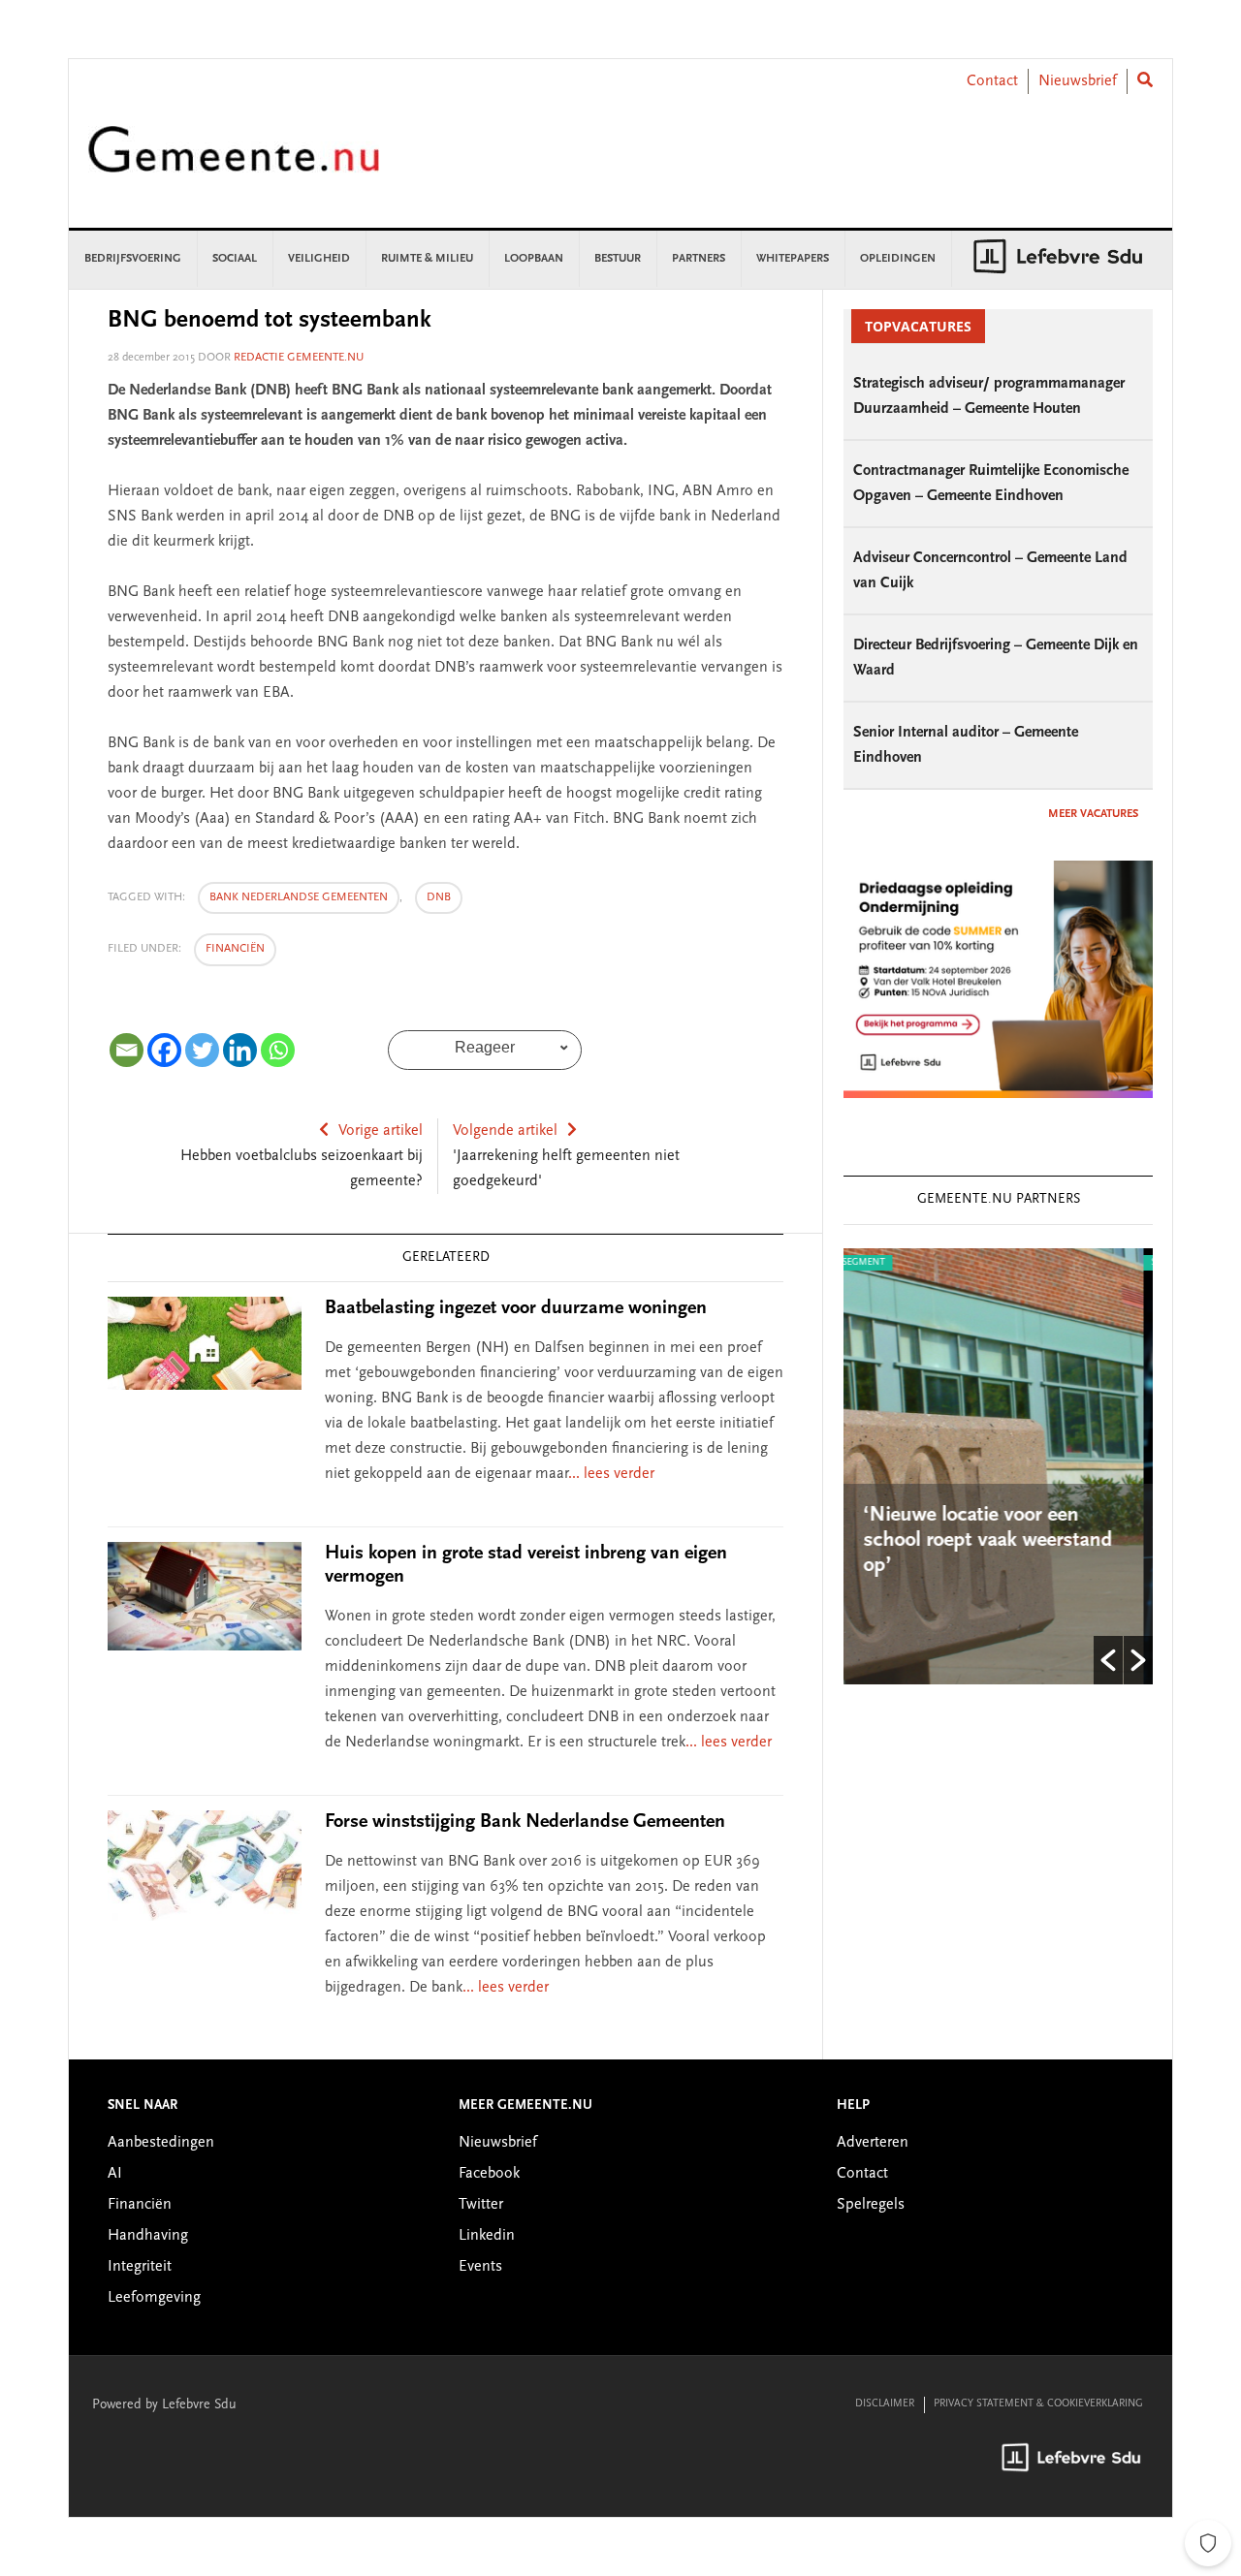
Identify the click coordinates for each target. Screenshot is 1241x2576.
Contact (992, 81)
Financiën (235, 949)
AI (115, 2174)
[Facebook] (164, 1050)
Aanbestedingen (161, 2143)
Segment (983, 1263)
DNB (439, 897)
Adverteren (873, 2143)
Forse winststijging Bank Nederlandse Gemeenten (525, 1822)
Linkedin (487, 2236)
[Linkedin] (240, 1050)
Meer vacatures (1093, 814)
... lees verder (611, 1474)
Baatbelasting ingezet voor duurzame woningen (516, 1308)
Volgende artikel (505, 1131)
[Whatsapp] (278, 1050)
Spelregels (871, 2205)
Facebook (489, 2174)
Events (480, 2267)
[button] (1108, 1660)
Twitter (481, 2205)
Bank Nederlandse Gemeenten (299, 897)
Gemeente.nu (234, 162)
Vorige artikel (381, 1131)
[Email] (127, 1050)
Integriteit (140, 2267)
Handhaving (148, 2236)
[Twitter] (202, 1050)
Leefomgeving (154, 2298)
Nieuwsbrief (1078, 81)
